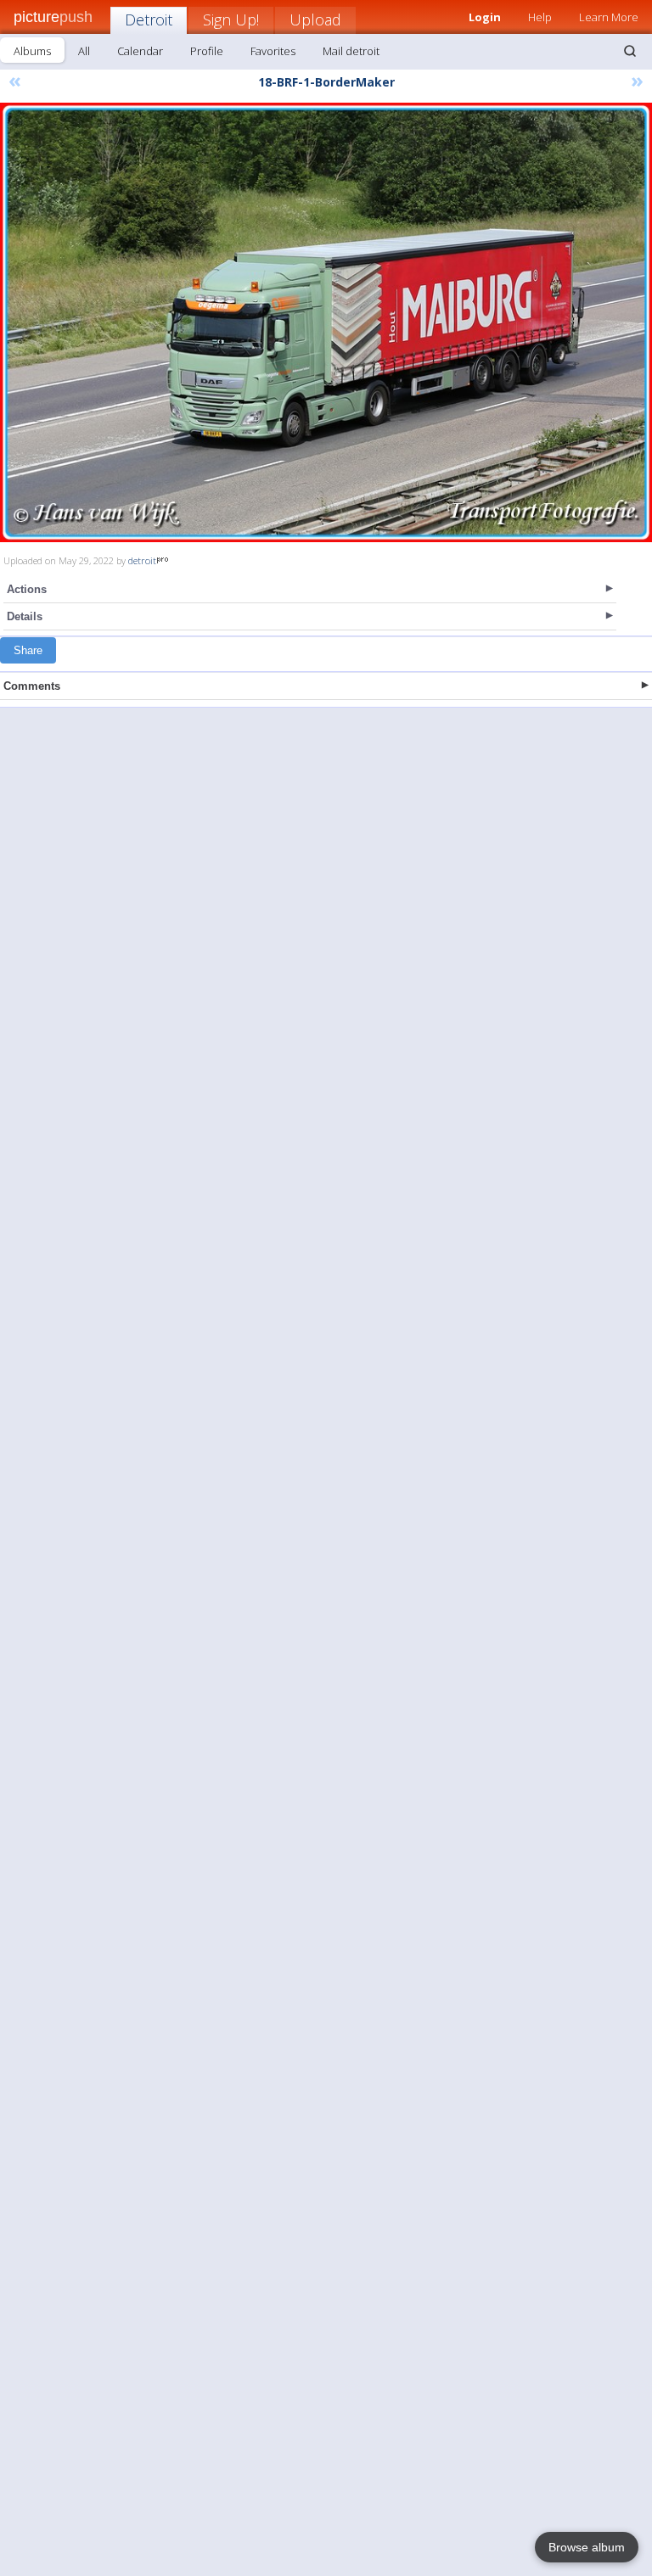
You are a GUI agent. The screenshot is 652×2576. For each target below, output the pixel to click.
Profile (207, 51)
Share (28, 650)
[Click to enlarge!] (326, 322)
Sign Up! (231, 20)
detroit (142, 560)
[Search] (630, 51)
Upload (315, 20)
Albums (32, 51)
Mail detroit (351, 51)
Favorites (273, 51)
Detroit (149, 20)
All (84, 51)
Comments (32, 686)
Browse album (587, 2547)
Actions (27, 589)
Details (25, 616)
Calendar (140, 51)
